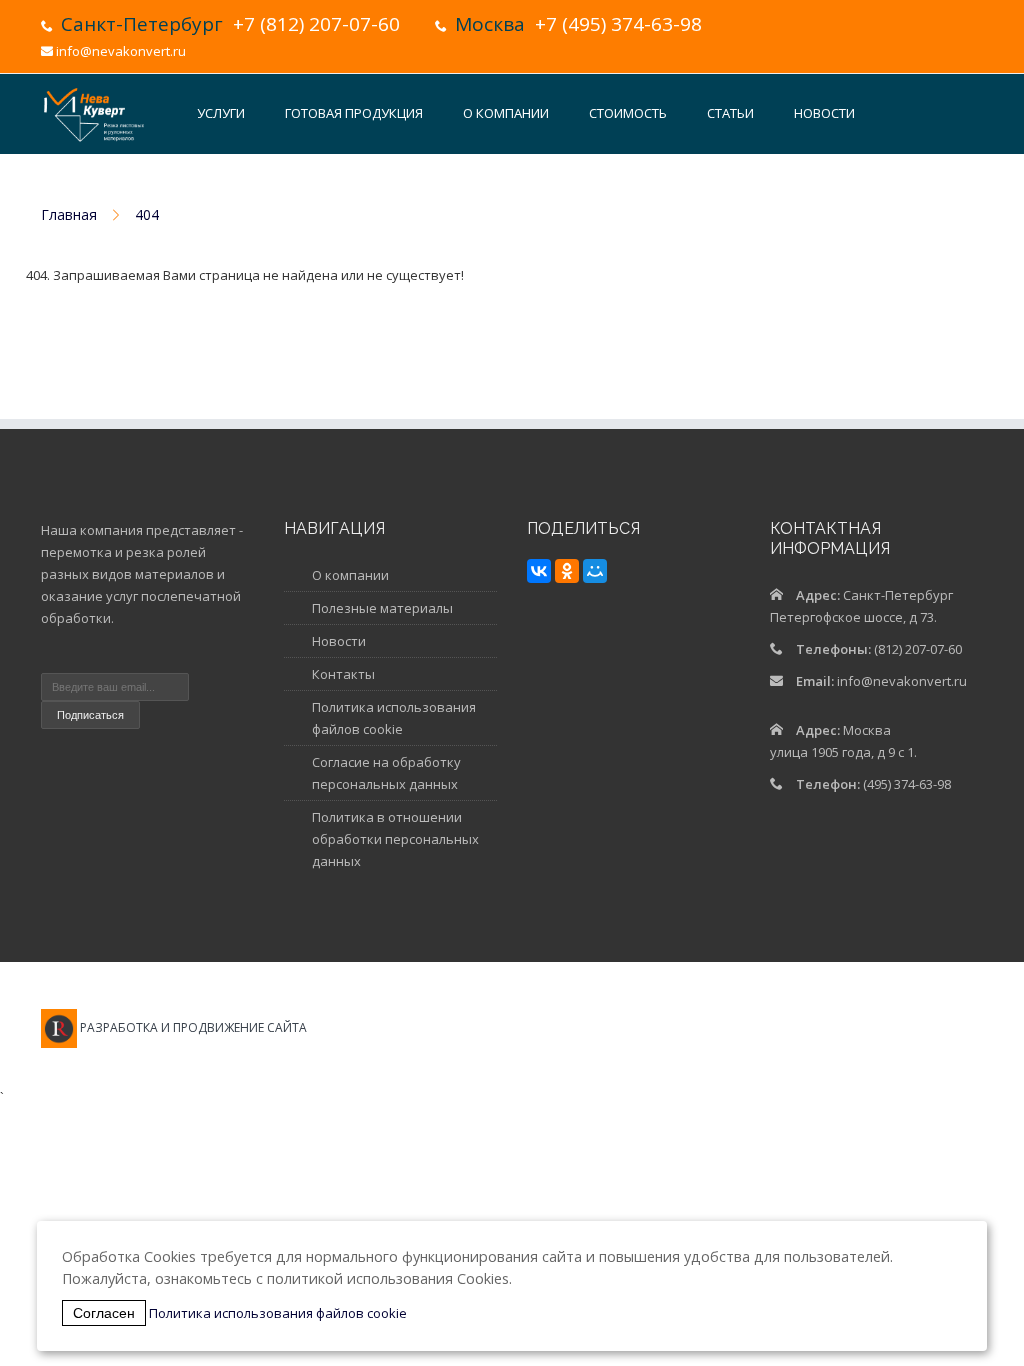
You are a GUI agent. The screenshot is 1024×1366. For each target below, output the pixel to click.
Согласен (104, 1313)
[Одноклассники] (567, 571)
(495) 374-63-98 (907, 784)
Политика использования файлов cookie (278, 1313)
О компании (506, 113)
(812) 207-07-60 (918, 649)
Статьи (730, 113)
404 (147, 214)
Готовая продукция (354, 113)
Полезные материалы (382, 608)
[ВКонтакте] (539, 571)
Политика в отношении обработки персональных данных (395, 839)
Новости (824, 113)
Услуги (221, 113)
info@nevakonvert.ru (121, 51)
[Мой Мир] (595, 571)
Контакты (230, 191)
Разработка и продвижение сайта (193, 1027)
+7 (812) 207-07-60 (316, 24)
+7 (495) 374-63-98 (618, 24)
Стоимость (628, 113)
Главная (69, 214)
